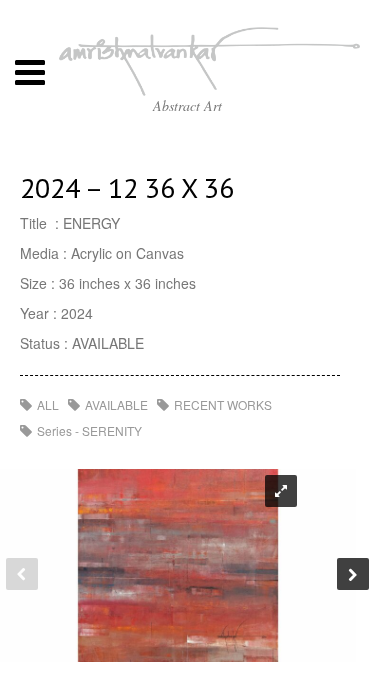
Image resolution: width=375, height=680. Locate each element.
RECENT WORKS (223, 404)
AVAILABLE (116, 404)
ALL (48, 404)
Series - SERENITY (89, 430)
